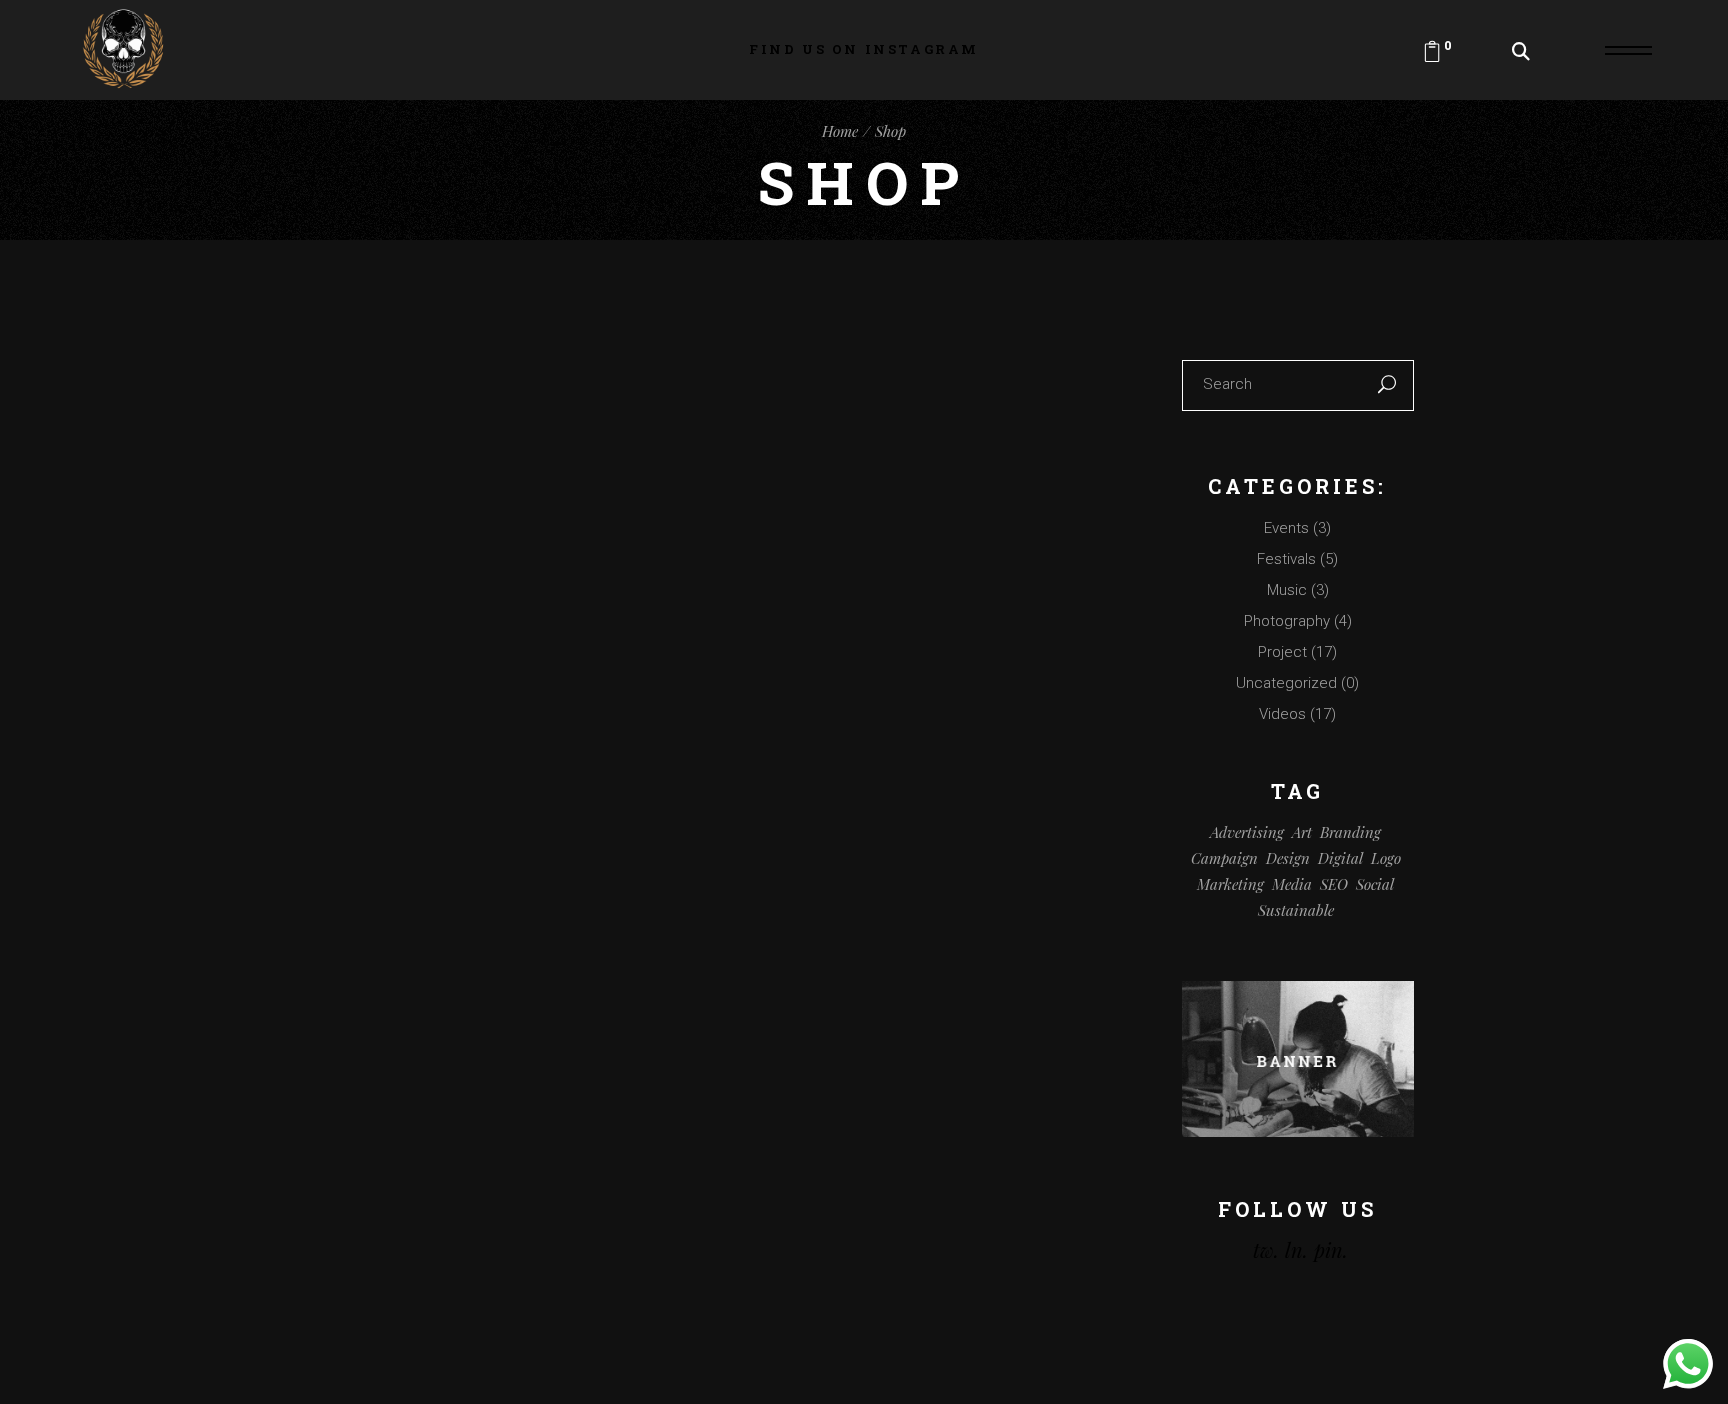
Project (1282, 652)
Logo (1386, 858)
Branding (1350, 832)
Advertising (1247, 832)
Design (1288, 858)
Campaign (1224, 858)
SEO (1334, 884)
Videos (1282, 714)
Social (1375, 884)
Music (1287, 590)
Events (1286, 528)
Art (1302, 832)
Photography (1287, 621)
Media (1292, 884)
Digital (1340, 858)
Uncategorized (1286, 683)
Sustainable (1296, 910)
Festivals (1286, 559)
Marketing (1230, 884)
